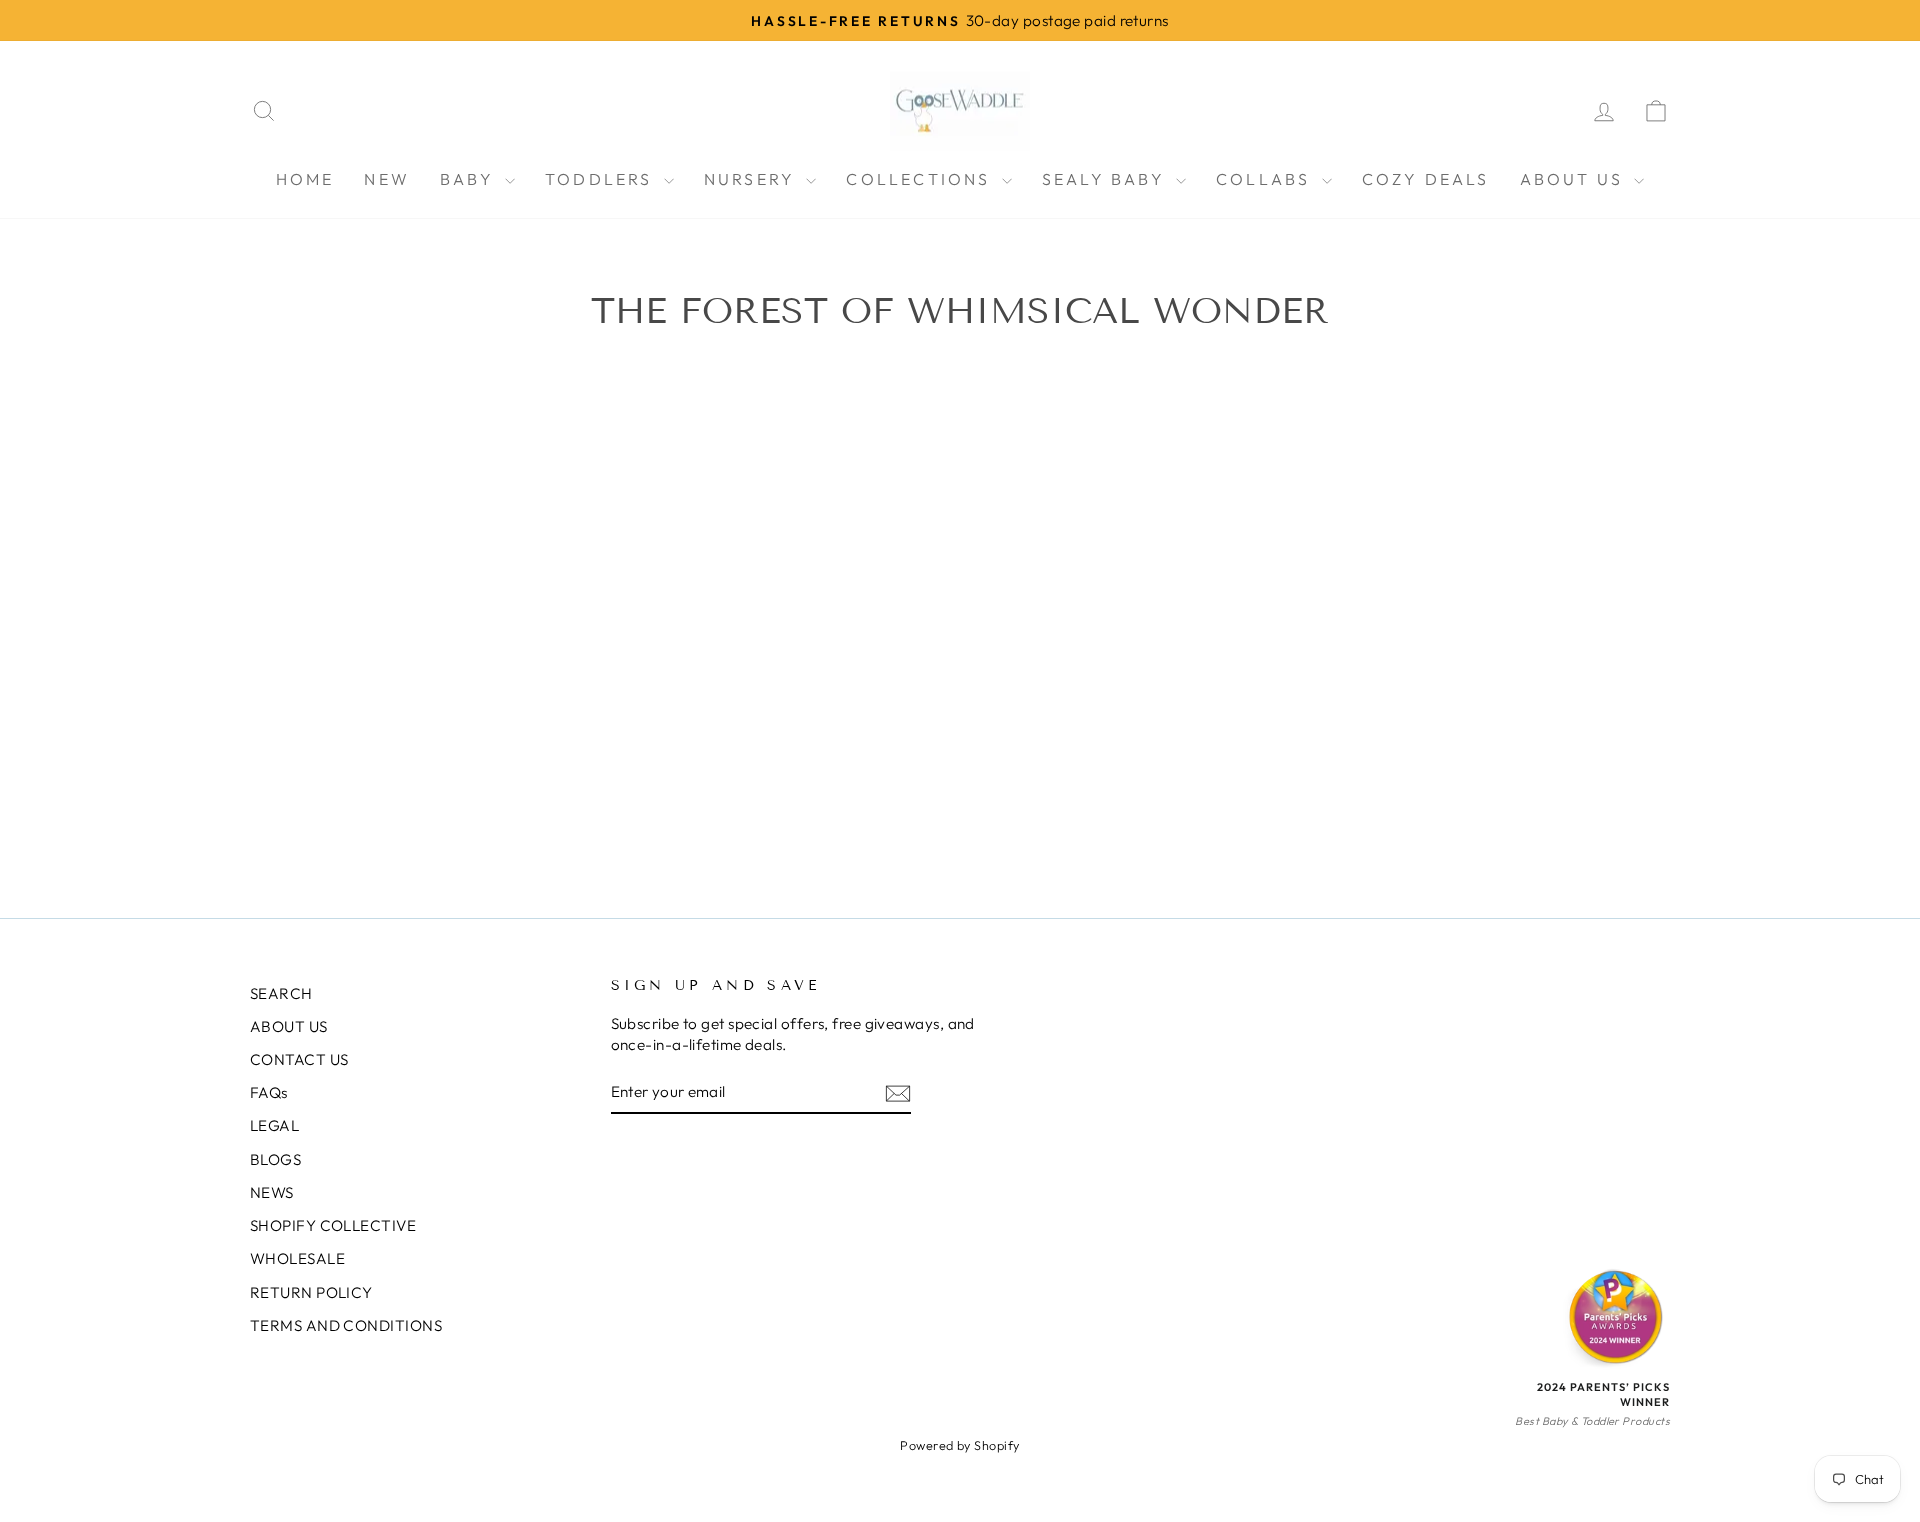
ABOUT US (1575, 179)
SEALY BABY (1106, 179)
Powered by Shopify (959, 1445)
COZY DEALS (1426, 179)
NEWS (272, 1192)
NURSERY (753, 179)
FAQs (269, 1092)
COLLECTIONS (921, 179)
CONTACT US (299, 1059)
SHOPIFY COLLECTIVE (333, 1225)
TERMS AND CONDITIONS (346, 1325)
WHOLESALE (297, 1258)
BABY (470, 179)
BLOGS (275, 1159)
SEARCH (281, 993)
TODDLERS (602, 179)
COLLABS (1266, 179)
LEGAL (274, 1125)
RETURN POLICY (311, 1292)
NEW (387, 179)
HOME (305, 179)
